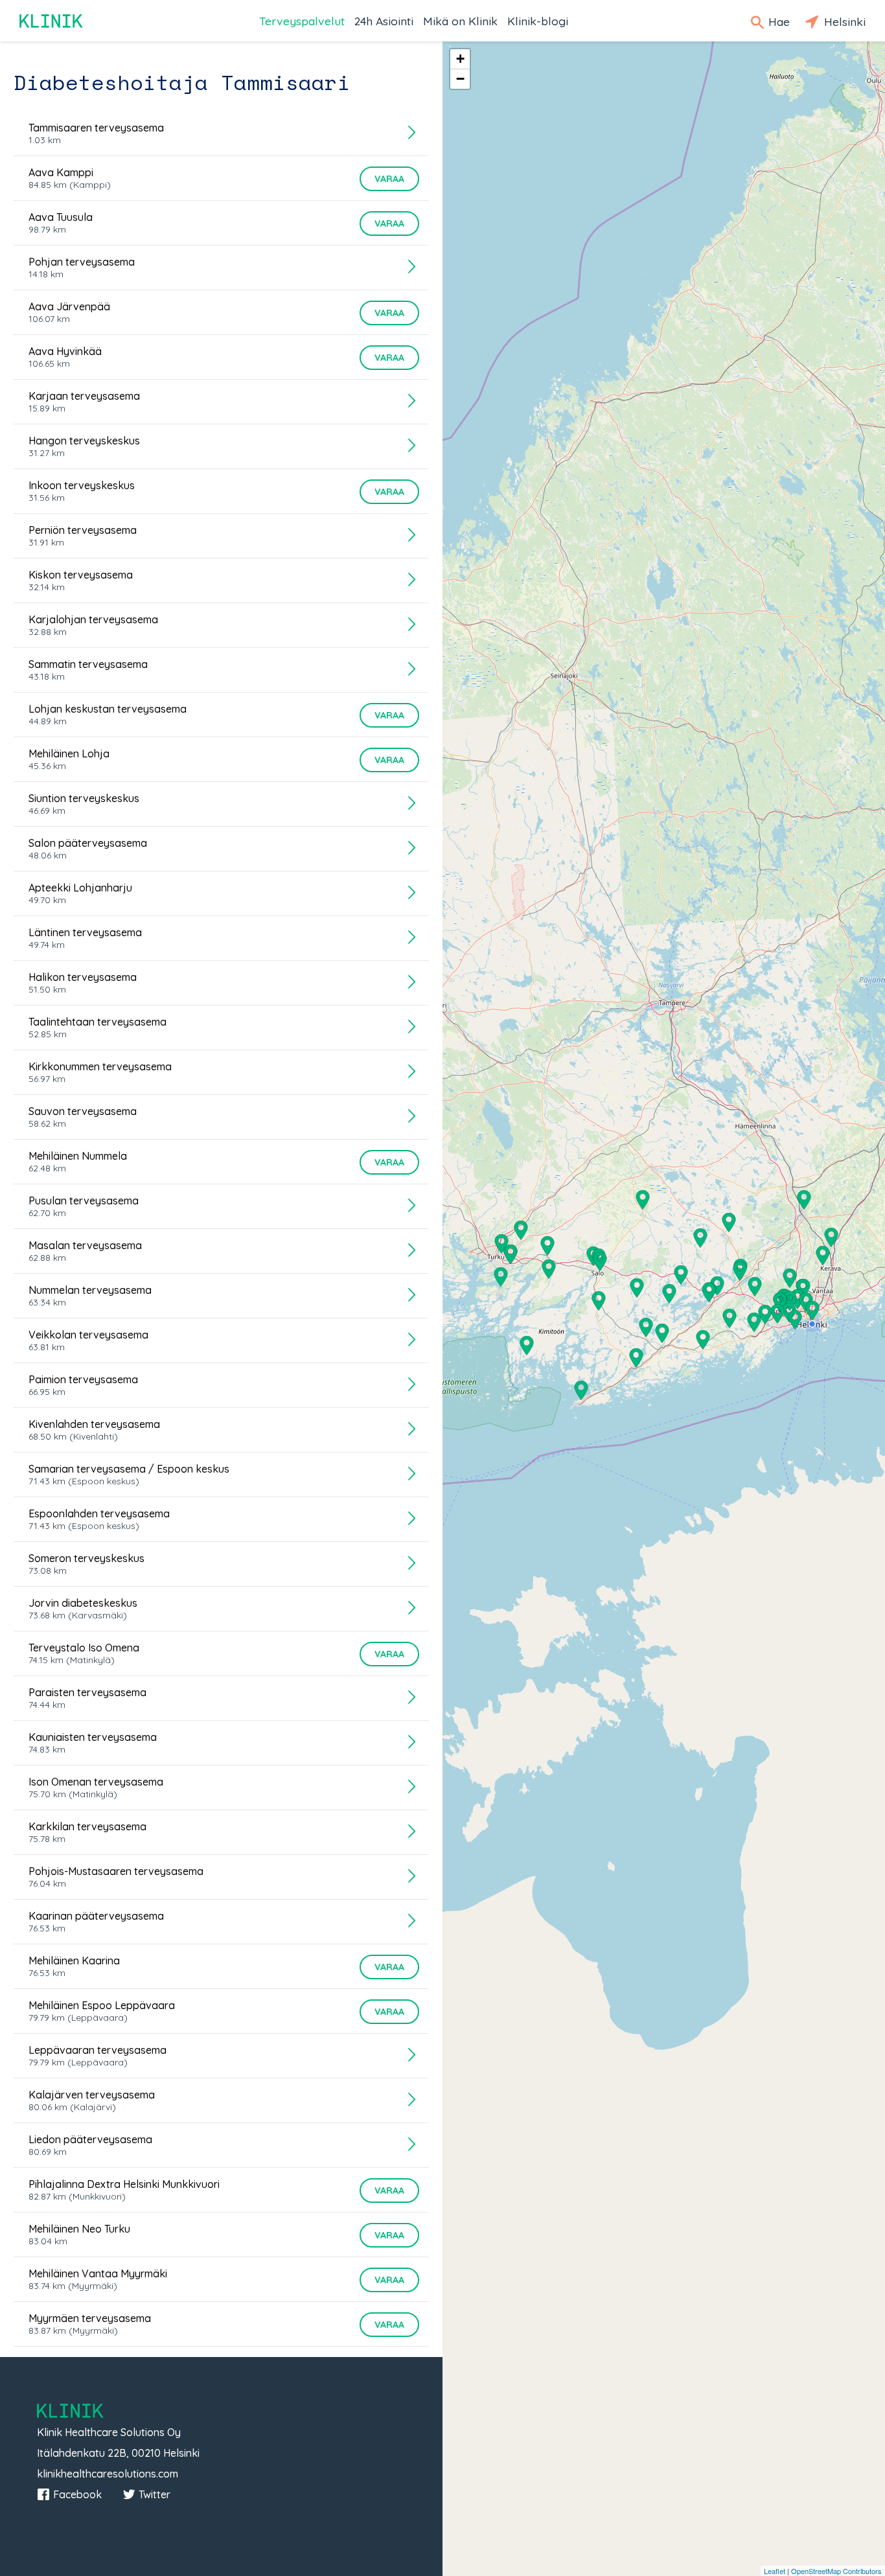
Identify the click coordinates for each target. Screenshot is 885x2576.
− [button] (460, 79)
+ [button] (460, 59)
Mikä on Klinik (460, 21)
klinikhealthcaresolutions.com (108, 2474)
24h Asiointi (384, 21)
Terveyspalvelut (302, 21)
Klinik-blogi (538, 21)
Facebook (77, 2494)
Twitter (155, 2494)
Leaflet (775, 2571)
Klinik (52, 21)
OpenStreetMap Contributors (836, 2571)
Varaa (389, 179)
